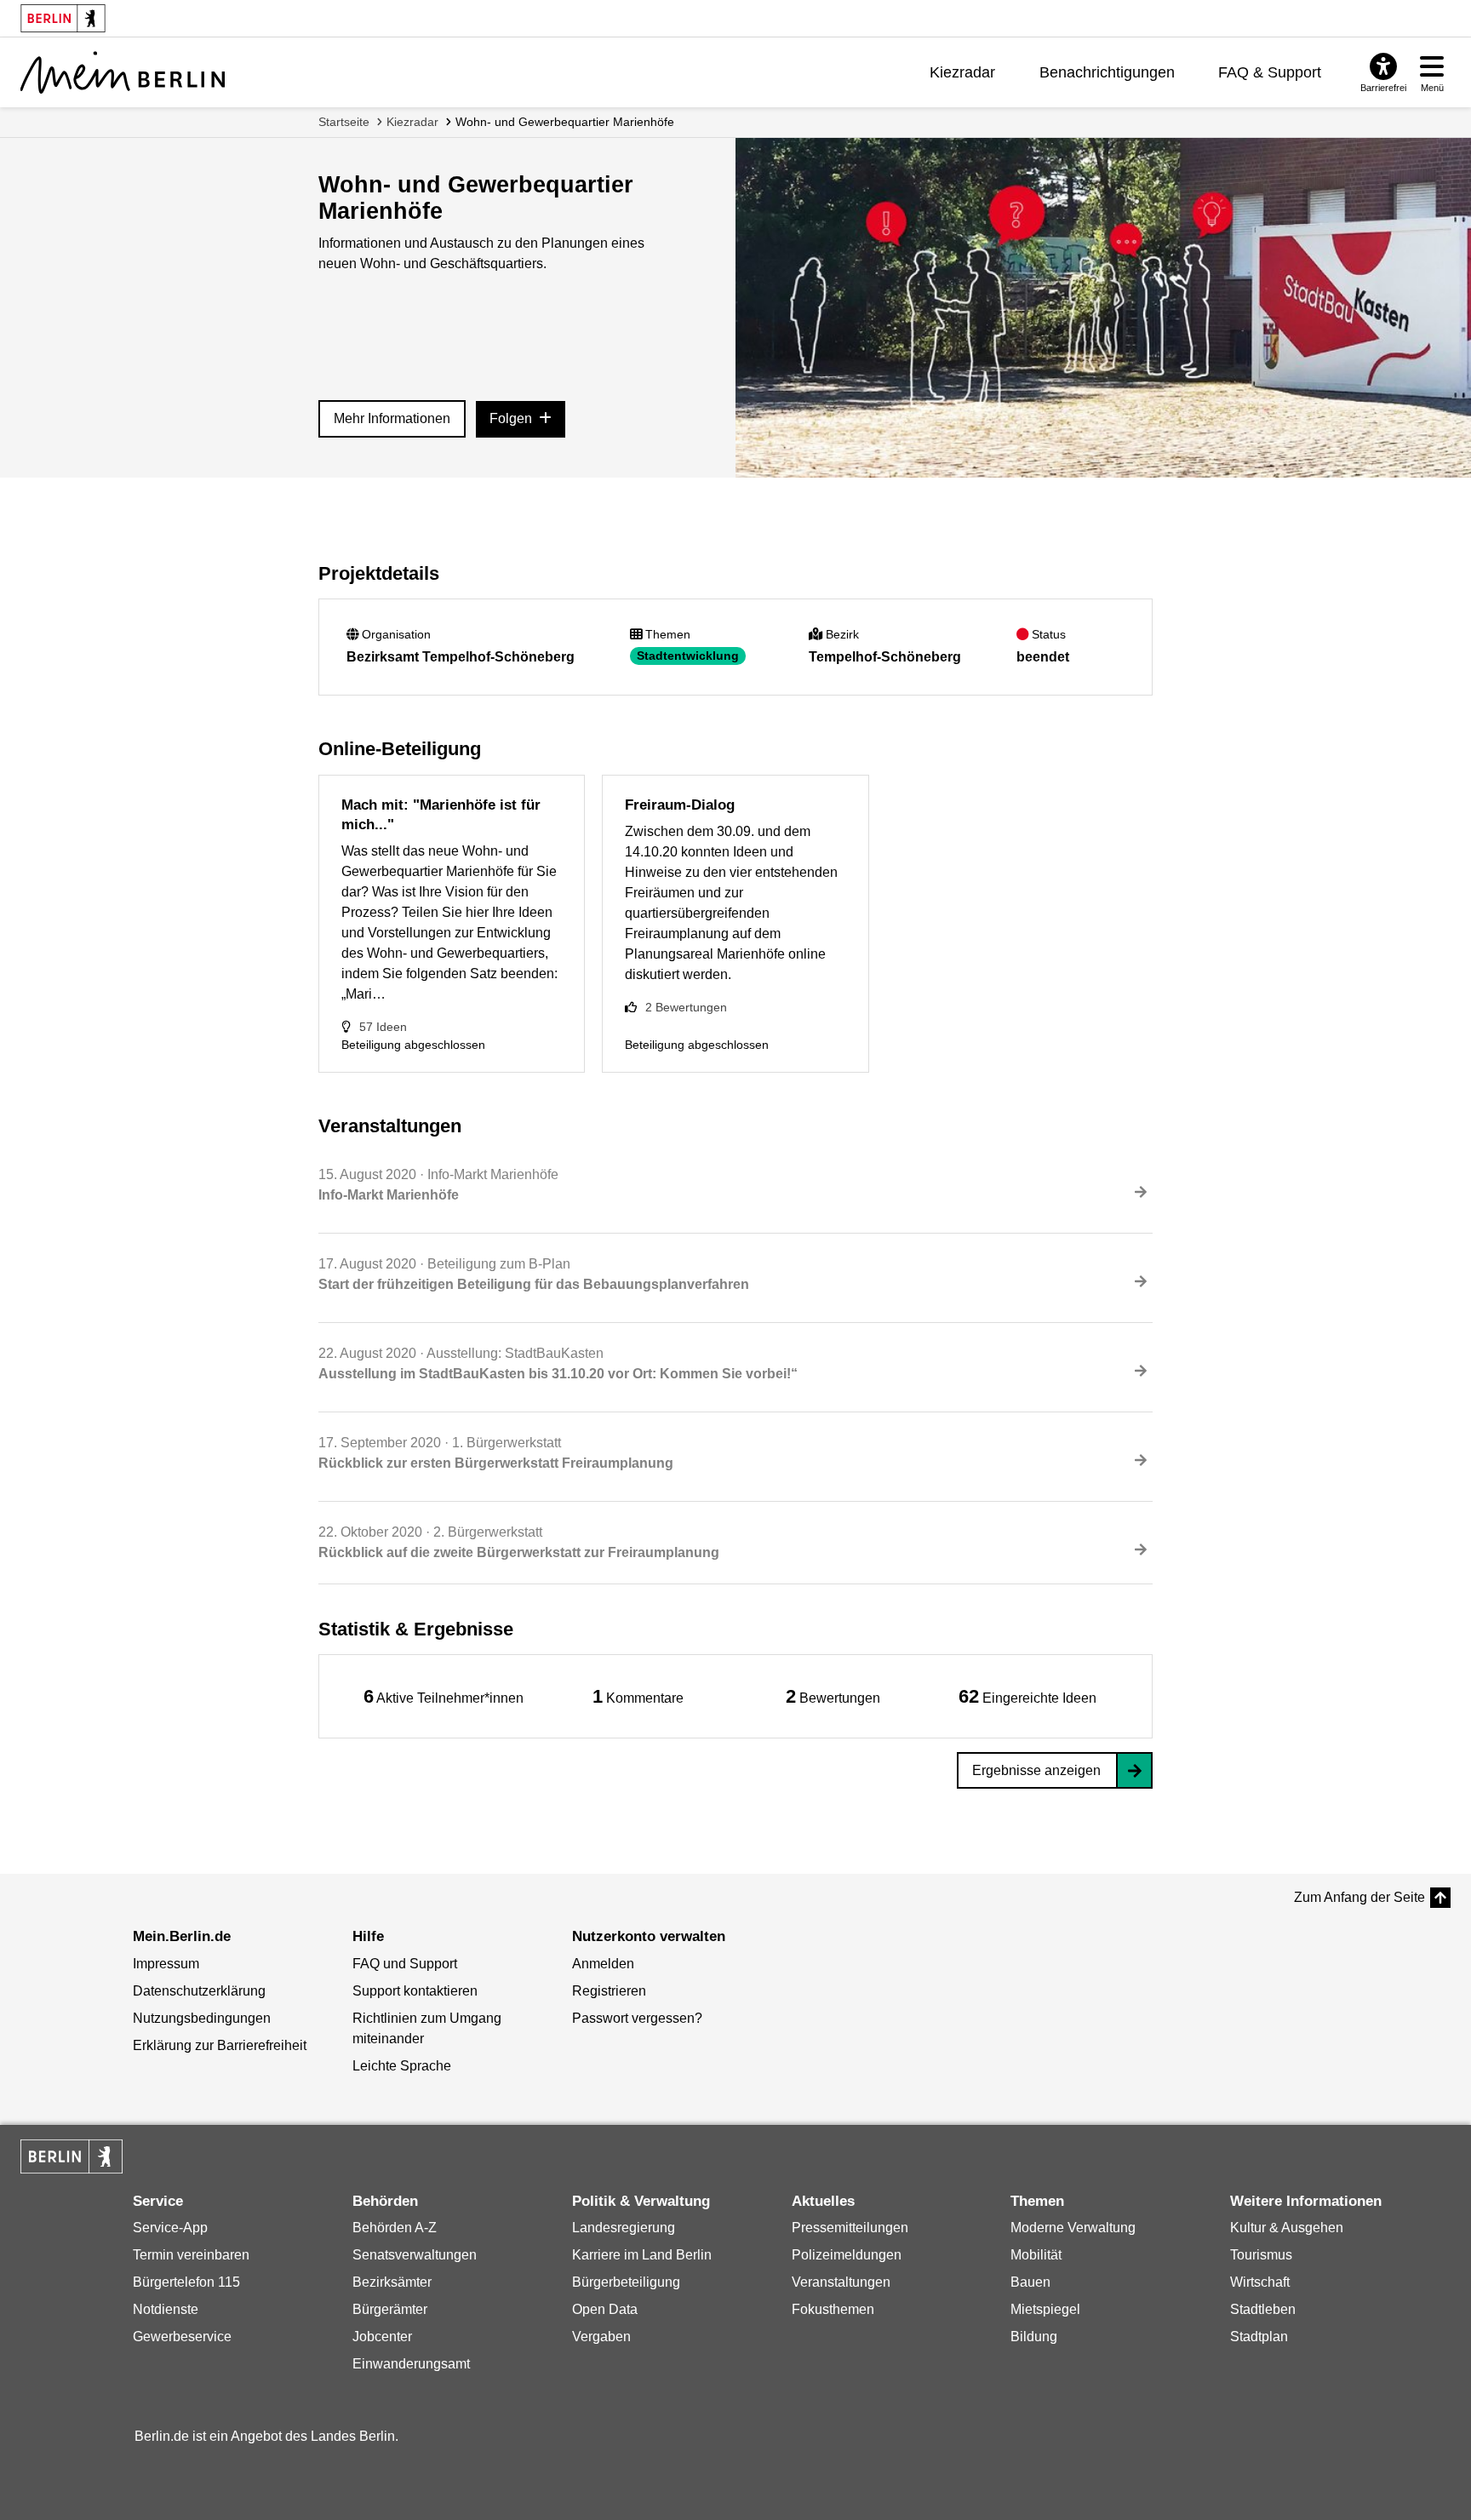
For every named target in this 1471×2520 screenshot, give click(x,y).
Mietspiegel (1045, 2309)
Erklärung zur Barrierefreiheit (220, 2045)
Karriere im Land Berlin (642, 2255)
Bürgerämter (390, 2309)
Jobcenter (382, 2337)
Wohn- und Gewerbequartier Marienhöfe (565, 122)
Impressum (166, 1964)
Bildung (1034, 2337)
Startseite (344, 122)
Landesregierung (624, 2228)
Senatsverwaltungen (415, 2255)
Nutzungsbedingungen (202, 2018)
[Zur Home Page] (123, 72)
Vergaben (601, 2337)
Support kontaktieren (415, 1991)
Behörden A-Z (395, 2228)
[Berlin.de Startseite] (72, 2156)
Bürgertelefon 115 (186, 2282)
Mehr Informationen (392, 418)
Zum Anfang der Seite (1359, 1897)
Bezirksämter (392, 2282)
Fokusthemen (833, 2309)
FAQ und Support (405, 1964)
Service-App (170, 2228)
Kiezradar (962, 72)
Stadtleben (1263, 2309)
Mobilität (1036, 2255)
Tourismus (1261, 2255)
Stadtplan (1259, 2337)
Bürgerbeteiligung (626, 2282)
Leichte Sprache (402, 2066)
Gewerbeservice (182, 2337)
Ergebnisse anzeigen (1036, 1770)
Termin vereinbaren (191, 2255)
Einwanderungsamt (411, 2364)
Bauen (1030, 2282)
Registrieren (609, 1991)
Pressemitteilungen (850, 2228)
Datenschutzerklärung (199, 1991)
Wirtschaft (1260, 2282)
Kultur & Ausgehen (1287, 2228)
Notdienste (166, 2309)
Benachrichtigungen (1107, 72)
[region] (444, 1696)
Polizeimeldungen (847, 2255)
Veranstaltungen (841, 2282)
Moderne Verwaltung (1073, 2228)
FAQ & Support (1270, 72)
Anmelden (603, 1964)
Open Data (605, 2309)
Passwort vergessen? (637, 2018)
